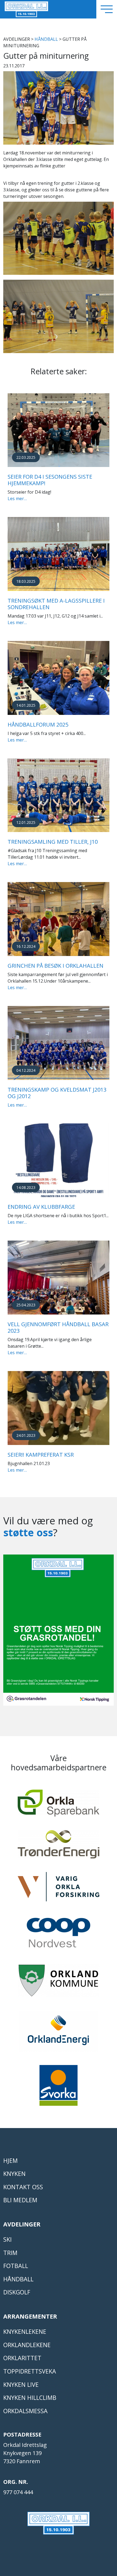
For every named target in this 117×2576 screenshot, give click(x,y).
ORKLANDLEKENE (27, 2345)
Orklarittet (22, 2358)
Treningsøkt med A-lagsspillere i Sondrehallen (56, 604)
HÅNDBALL (46, 39)
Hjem (10, 2161)
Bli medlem (20, 2200)
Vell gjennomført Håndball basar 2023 (58, 1327)
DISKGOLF (17, 2292)
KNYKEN (14, 2174)
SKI (7, 2239)
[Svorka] (59, 2088)
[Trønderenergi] (59, 1847)
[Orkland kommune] (59, 1983)
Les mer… (17, 499)
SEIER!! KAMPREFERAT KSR (41, 1455)
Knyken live (21, 2385)
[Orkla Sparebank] (59, 1806)
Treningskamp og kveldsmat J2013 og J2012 (57, 1093)
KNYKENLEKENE (25, 2332)
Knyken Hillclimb (30, 2398)
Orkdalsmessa (25, 2411)
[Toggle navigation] (107, 9)
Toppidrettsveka (30, 2371)
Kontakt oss (23, 2187)
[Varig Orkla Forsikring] (59, 1889)
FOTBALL (16, 2266)
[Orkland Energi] (59, 2033)
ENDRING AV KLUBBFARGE (41, 1207)
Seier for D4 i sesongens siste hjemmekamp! (50, 480)
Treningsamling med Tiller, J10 (53, 842)
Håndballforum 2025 (38, 725)
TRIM (10, 2253)
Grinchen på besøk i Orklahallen (56, 966)
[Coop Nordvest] (59, 1935)
